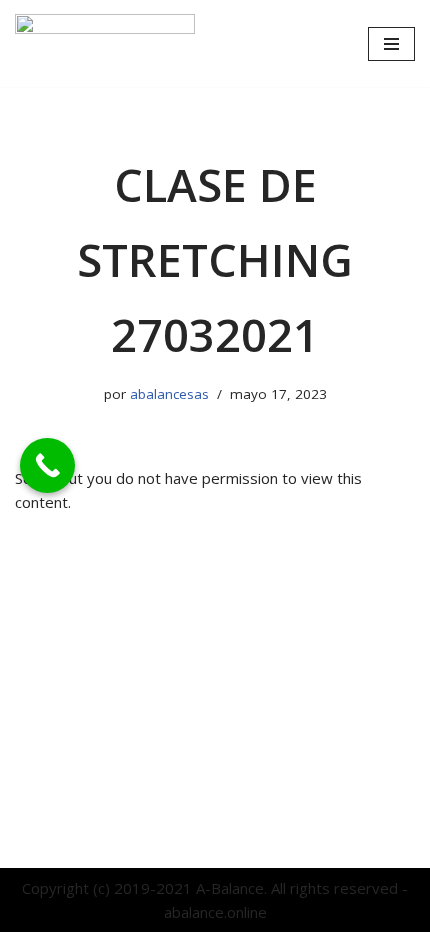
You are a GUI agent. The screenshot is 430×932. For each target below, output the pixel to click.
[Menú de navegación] (391, 44)
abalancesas (169, 394)
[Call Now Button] (47, 465)
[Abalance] (105, 43)
